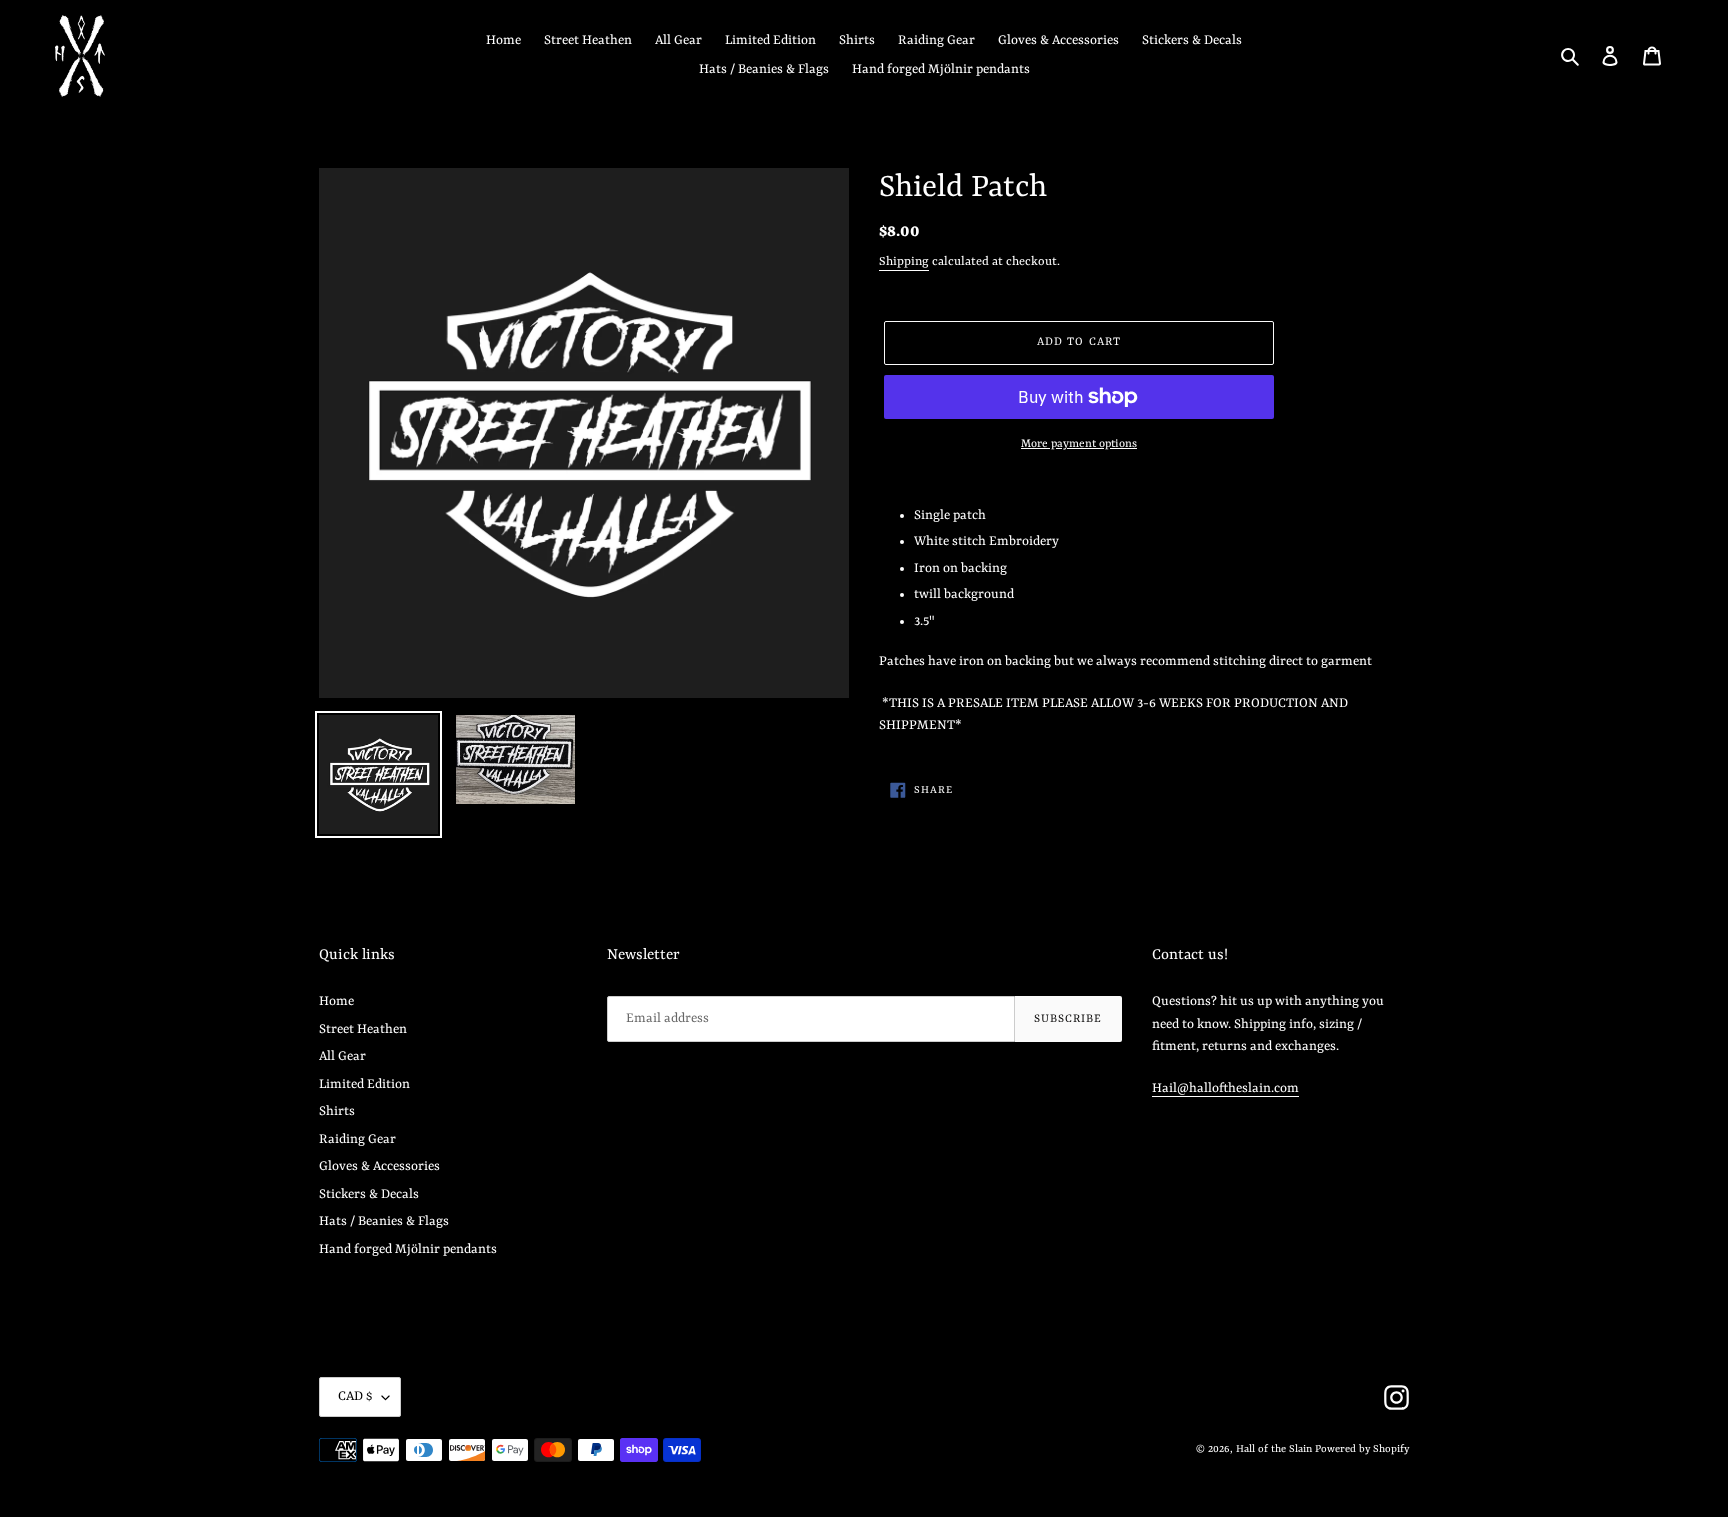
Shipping (904, 262)
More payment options (1079, 444)
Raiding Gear (357, 1139)
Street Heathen (363, 1029)
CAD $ (355, 1396)
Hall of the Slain (1274, 1449)
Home (336, 1001)
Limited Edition (364, 1084)
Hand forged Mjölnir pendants (408, 1249)
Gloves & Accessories (379, 1166)
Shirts (337, 1111)
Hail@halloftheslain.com (1225, 1088)
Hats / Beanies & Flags (384, 1221)
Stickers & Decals (369, 1194)
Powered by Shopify (1362, 1449)
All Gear (342, 1056)
